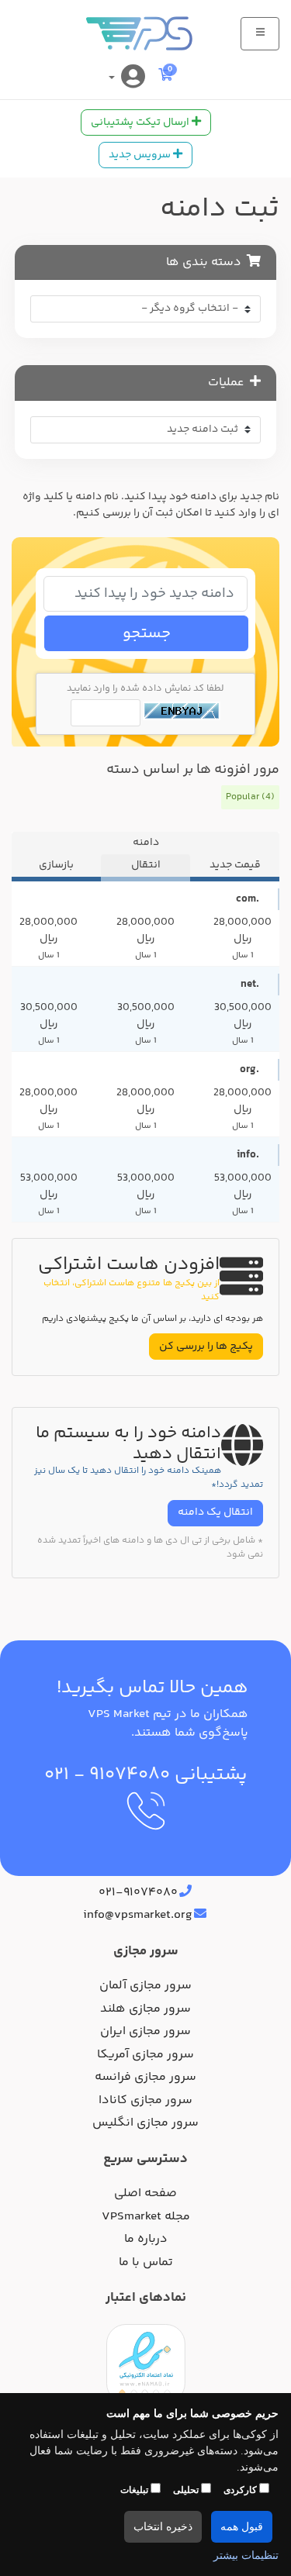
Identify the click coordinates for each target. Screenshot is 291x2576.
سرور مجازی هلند (145, 2009)
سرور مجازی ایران (145, 2032)
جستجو (147, 634)
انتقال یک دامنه (215, 1512)
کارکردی (241, 2490)
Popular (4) (250, 797)
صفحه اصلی (145, 2194)
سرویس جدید (141, 155)
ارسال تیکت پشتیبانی (141, 122)
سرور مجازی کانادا (145, 2101)
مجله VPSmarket (146, 2217)
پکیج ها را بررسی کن (206, 1347)
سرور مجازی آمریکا (145, 2055)
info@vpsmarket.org (138, 1916)
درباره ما (146, 2240)
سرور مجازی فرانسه (145, 2078)
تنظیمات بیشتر (246, 2555)
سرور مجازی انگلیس (145, 2123)
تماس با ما (146, 2263)
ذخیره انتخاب (163, 2527)
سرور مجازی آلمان (145, 1986)
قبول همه (242, 2527)
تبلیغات (135, 2490)
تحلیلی (187, 2490)
